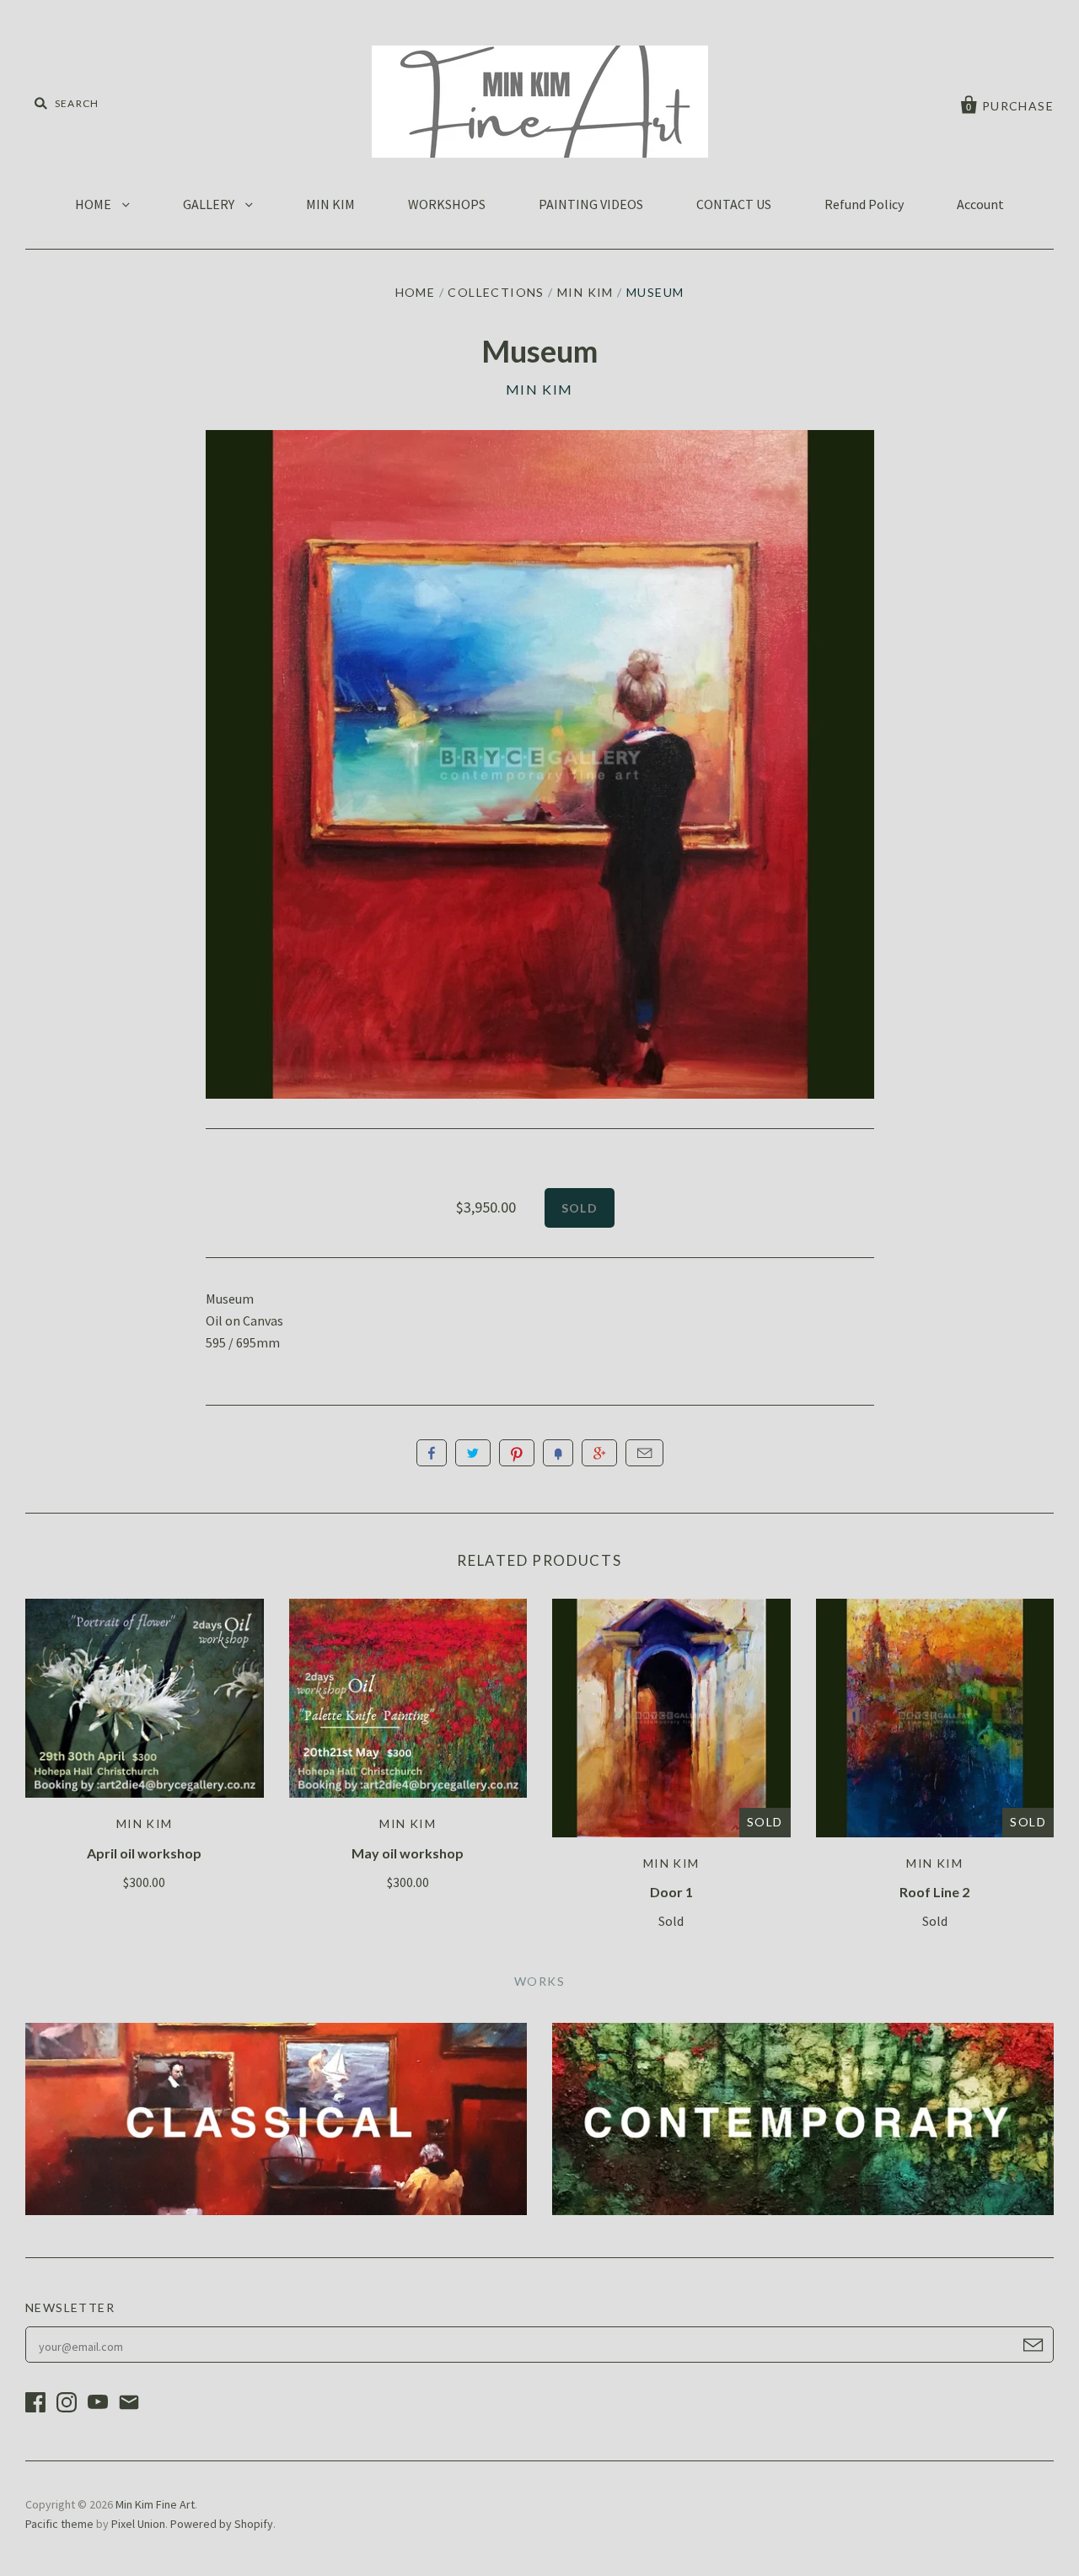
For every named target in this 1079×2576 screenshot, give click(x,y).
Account (980, 204)
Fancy (558, 1453)
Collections (496, 292)
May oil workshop (408, 1853)
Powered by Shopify (222, 2524)
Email (644, 1453)
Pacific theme (59, 2524)
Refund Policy (864, 204)
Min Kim (585, 292)
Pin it (517, 1453)
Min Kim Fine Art (155, 2504)
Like (432, 1453)
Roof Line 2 (934, 1892)
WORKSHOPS (447, 204)
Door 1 (671, 1892)
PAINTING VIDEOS (591, 204)
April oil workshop (144, 1853)
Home (416, 292)
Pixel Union (138, 2524)
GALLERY (210, 204)
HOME (94, 204)
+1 (599, 1453)
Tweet (473, 1453)
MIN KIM (330, 204)
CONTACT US (734, 204)
